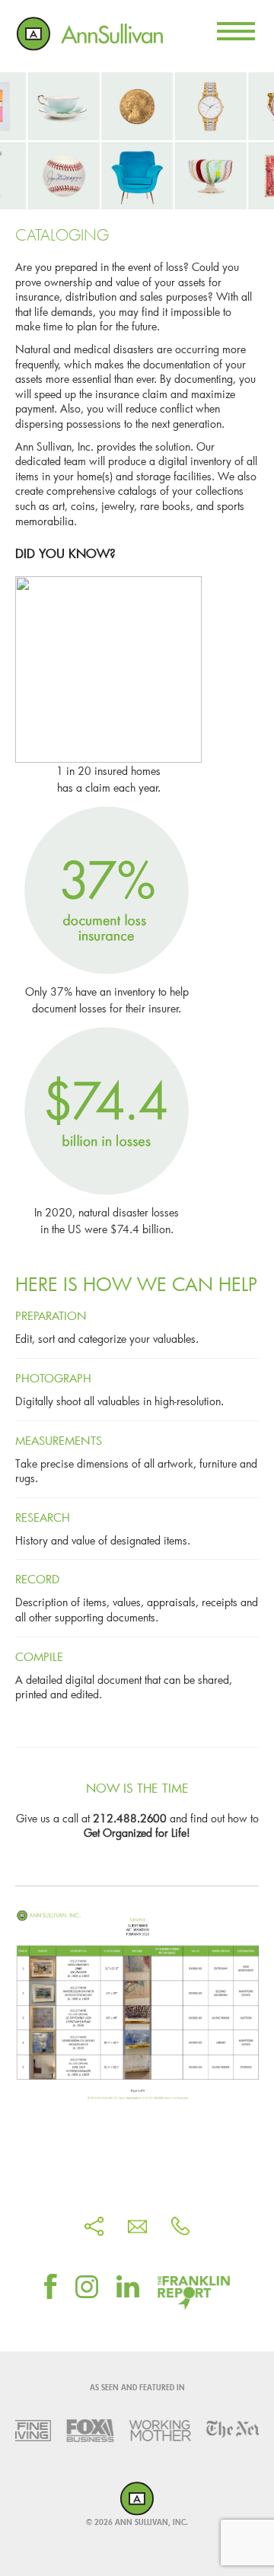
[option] (73, 2431)
